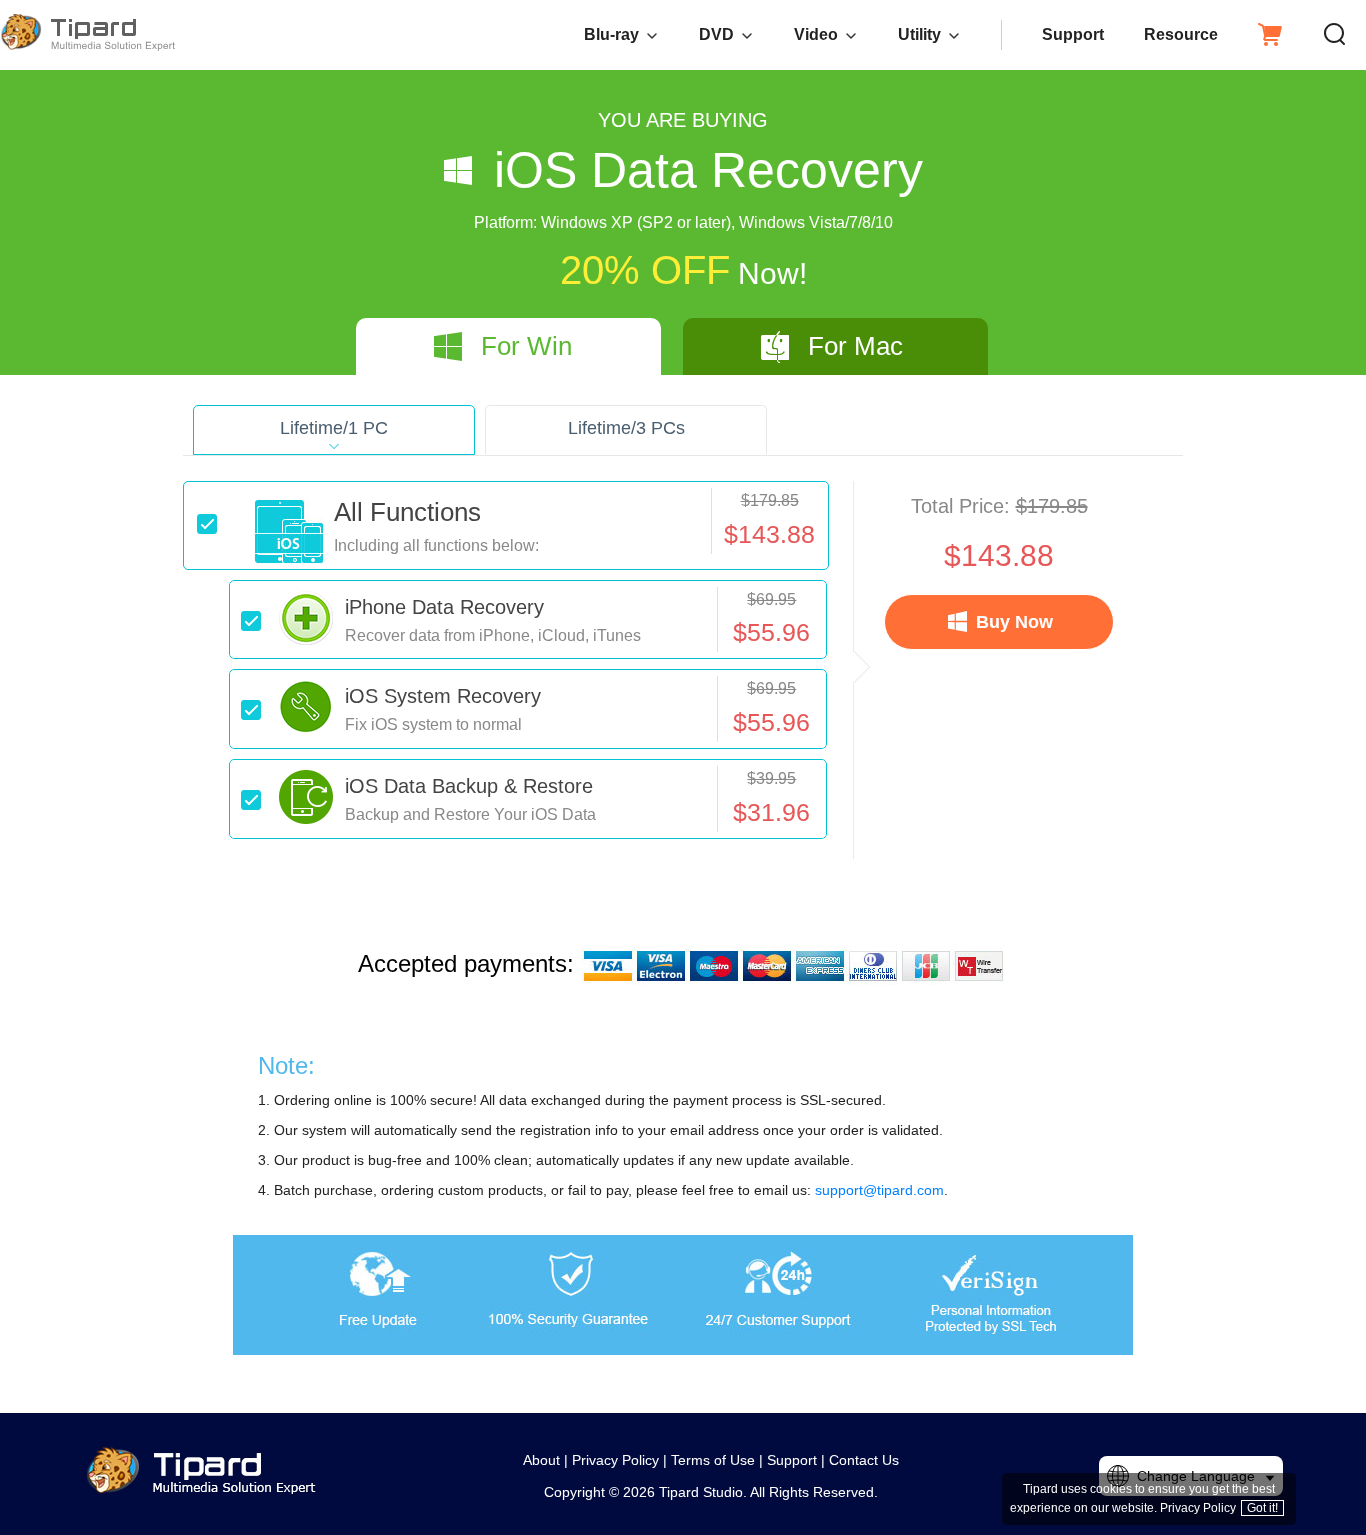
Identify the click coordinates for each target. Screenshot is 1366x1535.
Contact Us (864, 1460)
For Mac (855, 346)
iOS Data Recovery (708, 170)
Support (1073, 34)
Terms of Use (713, 1460)
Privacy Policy (615, 1460)
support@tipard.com (879, 1190)
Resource (1181, 34)
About (541, 1460)
